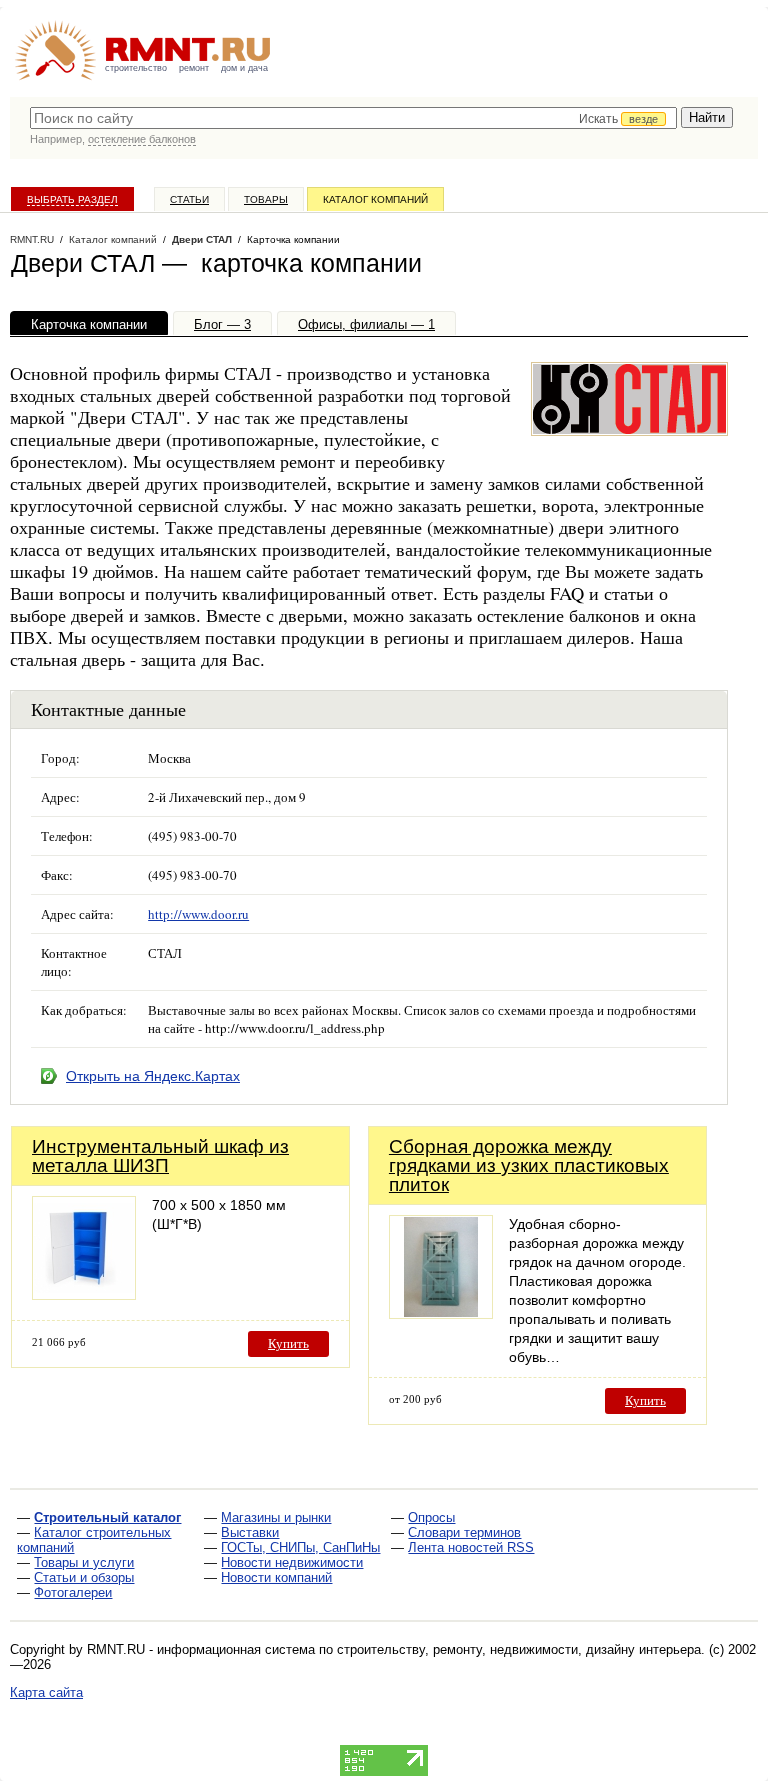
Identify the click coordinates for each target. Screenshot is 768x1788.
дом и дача (244, 68)
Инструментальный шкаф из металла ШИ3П (160, 1156)
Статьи (189, 199)
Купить (288, 1343)
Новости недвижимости (292, 1562)
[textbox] (353, 118)
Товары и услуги (84, 1562)
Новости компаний (276, 1577)
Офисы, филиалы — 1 (366, 324)
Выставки (250, 1532)
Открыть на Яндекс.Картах (153, 1076)
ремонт (194, 68)
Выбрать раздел (72, 199)
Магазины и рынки (276, 1517)
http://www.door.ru (198, 914)
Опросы (431, 1517)
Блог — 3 (222, 324)
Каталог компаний (375, 199)
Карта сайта (46, 1692)
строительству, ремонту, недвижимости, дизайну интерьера (519, 1649)
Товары (266, 199)
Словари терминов (464, 1532)
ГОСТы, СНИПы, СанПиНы (300, 1547)
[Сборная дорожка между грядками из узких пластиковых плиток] (441, 1313)
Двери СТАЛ (202, 239)
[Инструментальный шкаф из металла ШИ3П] (84, 1294)
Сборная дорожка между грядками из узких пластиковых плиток (529, 1165)
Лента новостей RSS (471, 1547)
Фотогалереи (73, 1592)
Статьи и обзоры (84, 1577)
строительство (136, 68)
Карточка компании (89, 324)
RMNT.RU (32, 239)
